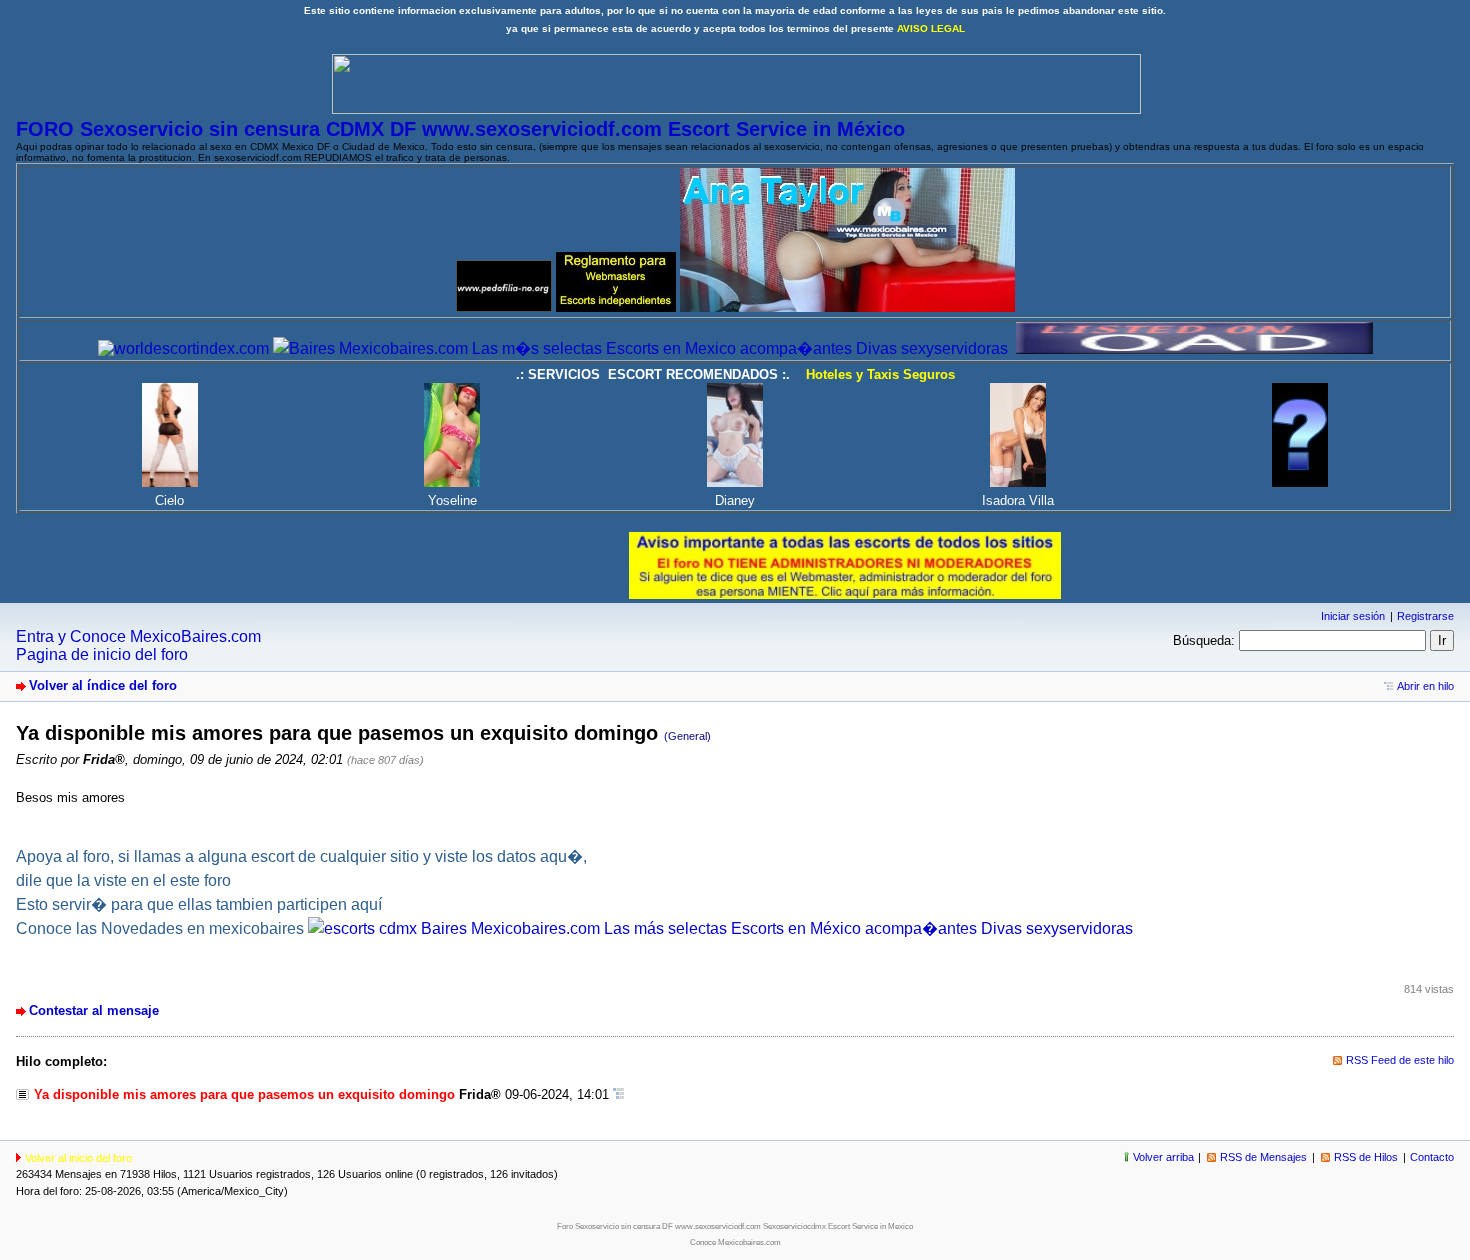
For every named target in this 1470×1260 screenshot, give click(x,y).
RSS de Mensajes (1263, 1157)
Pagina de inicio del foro (102, 654)
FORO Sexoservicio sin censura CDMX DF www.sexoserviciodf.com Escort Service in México (460, 129)
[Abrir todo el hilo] (618, 1094)
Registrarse (1425, 616)
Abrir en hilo (1425, 686)
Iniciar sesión (1353, 616)
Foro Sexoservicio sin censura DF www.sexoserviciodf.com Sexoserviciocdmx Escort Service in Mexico (735, 1226)
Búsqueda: (1204, 640)
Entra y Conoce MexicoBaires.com (138, 636)
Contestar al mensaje (94, 1010)
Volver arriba (1163, 1157)
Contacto (1432, 1157)
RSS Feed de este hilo (1400, 1060)
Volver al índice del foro (103, 685)
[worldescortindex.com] (183, 348)
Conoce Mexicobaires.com (735, 1242)
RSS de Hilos (1366, 1157)
